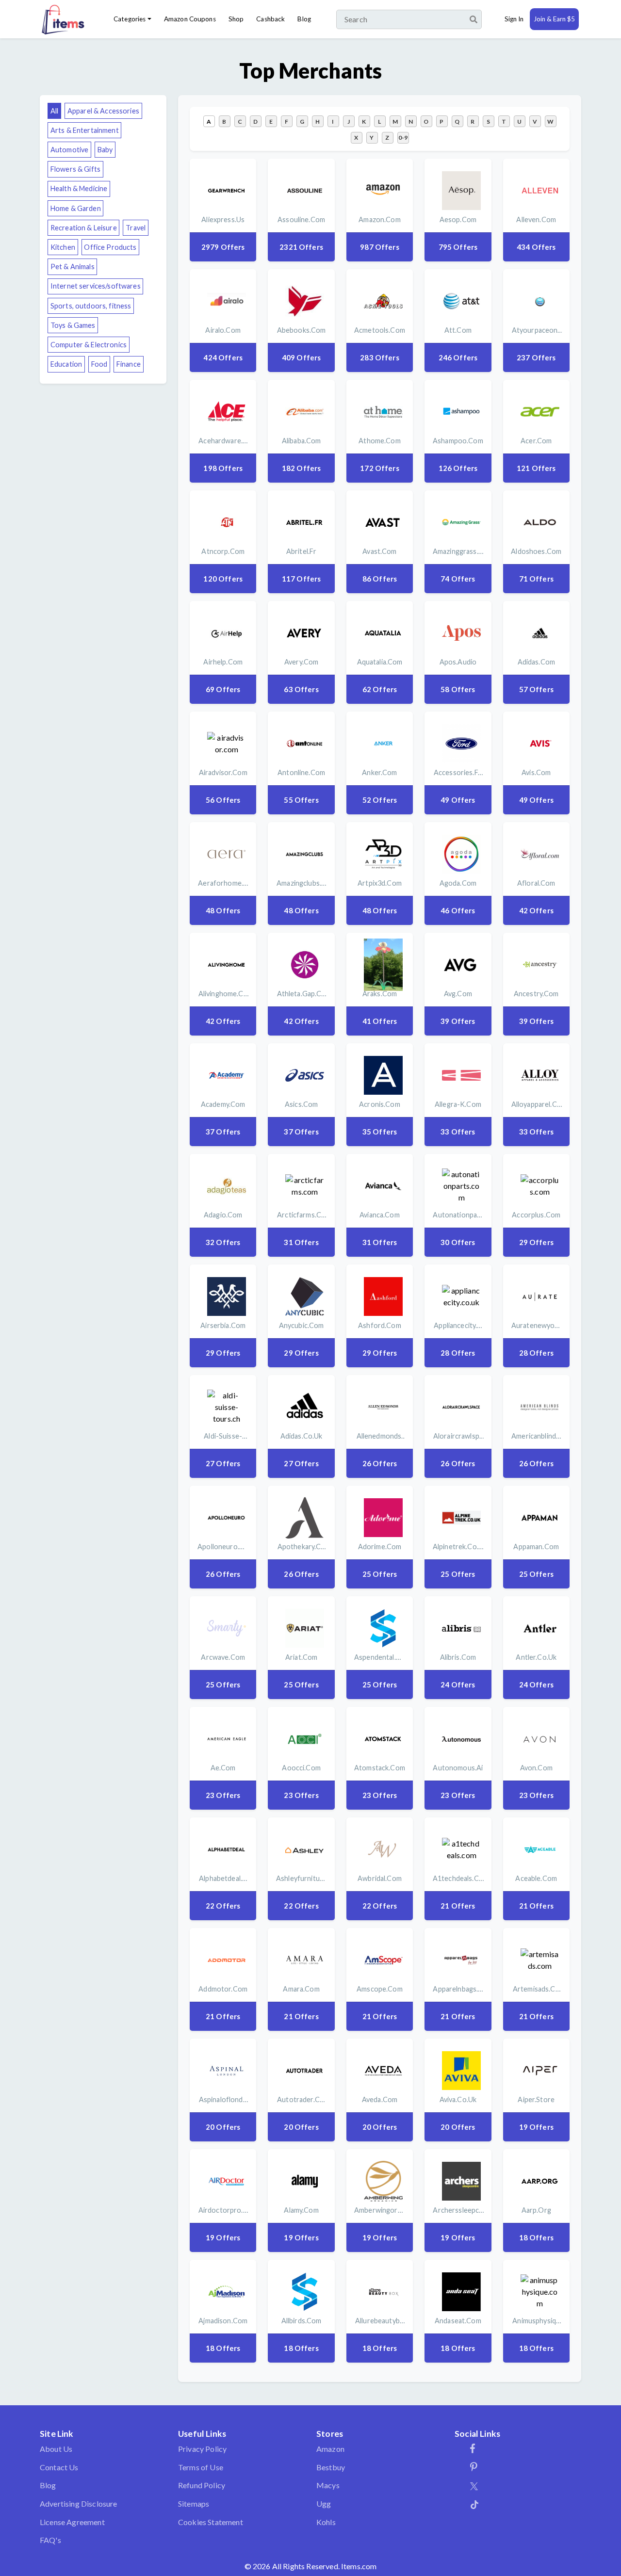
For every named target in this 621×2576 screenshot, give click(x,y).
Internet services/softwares (96, 286)
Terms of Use (201, 2467)
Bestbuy (331, 2467)
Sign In (514, 19)
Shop (236, 19)
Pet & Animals (73, 267)
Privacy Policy (202, 2449)
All (54, 111)
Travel (136, 228)
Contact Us (59, 2467)
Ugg (324, 2503)
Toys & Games (73, 325)
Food (99, 364)
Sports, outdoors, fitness (91, 306)
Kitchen (63, 247)
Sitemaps (194, 2503)
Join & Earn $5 (554, 19)
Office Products (110, 247)
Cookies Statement (211, 2522)
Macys (328, 2485)
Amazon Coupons (190, 19)
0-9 (403, 138)
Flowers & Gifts (75, 169)
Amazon (330, 2449)
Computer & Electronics (89, 345)
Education (66, 364)
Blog (304, 19)
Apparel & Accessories (103, 111)
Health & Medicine (79, 188)
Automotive (69, 150)
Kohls (326, 2522)
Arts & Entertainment (85, 130)
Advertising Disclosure (79, 2503)
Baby (105, 150)
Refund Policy (202, 2485)
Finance (129, 364)
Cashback (270, 19)
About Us (56, 2449)
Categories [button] (130, 19)
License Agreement (72, 2522)
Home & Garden (76, 208)
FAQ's (50, 2540)
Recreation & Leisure (84, 228)
